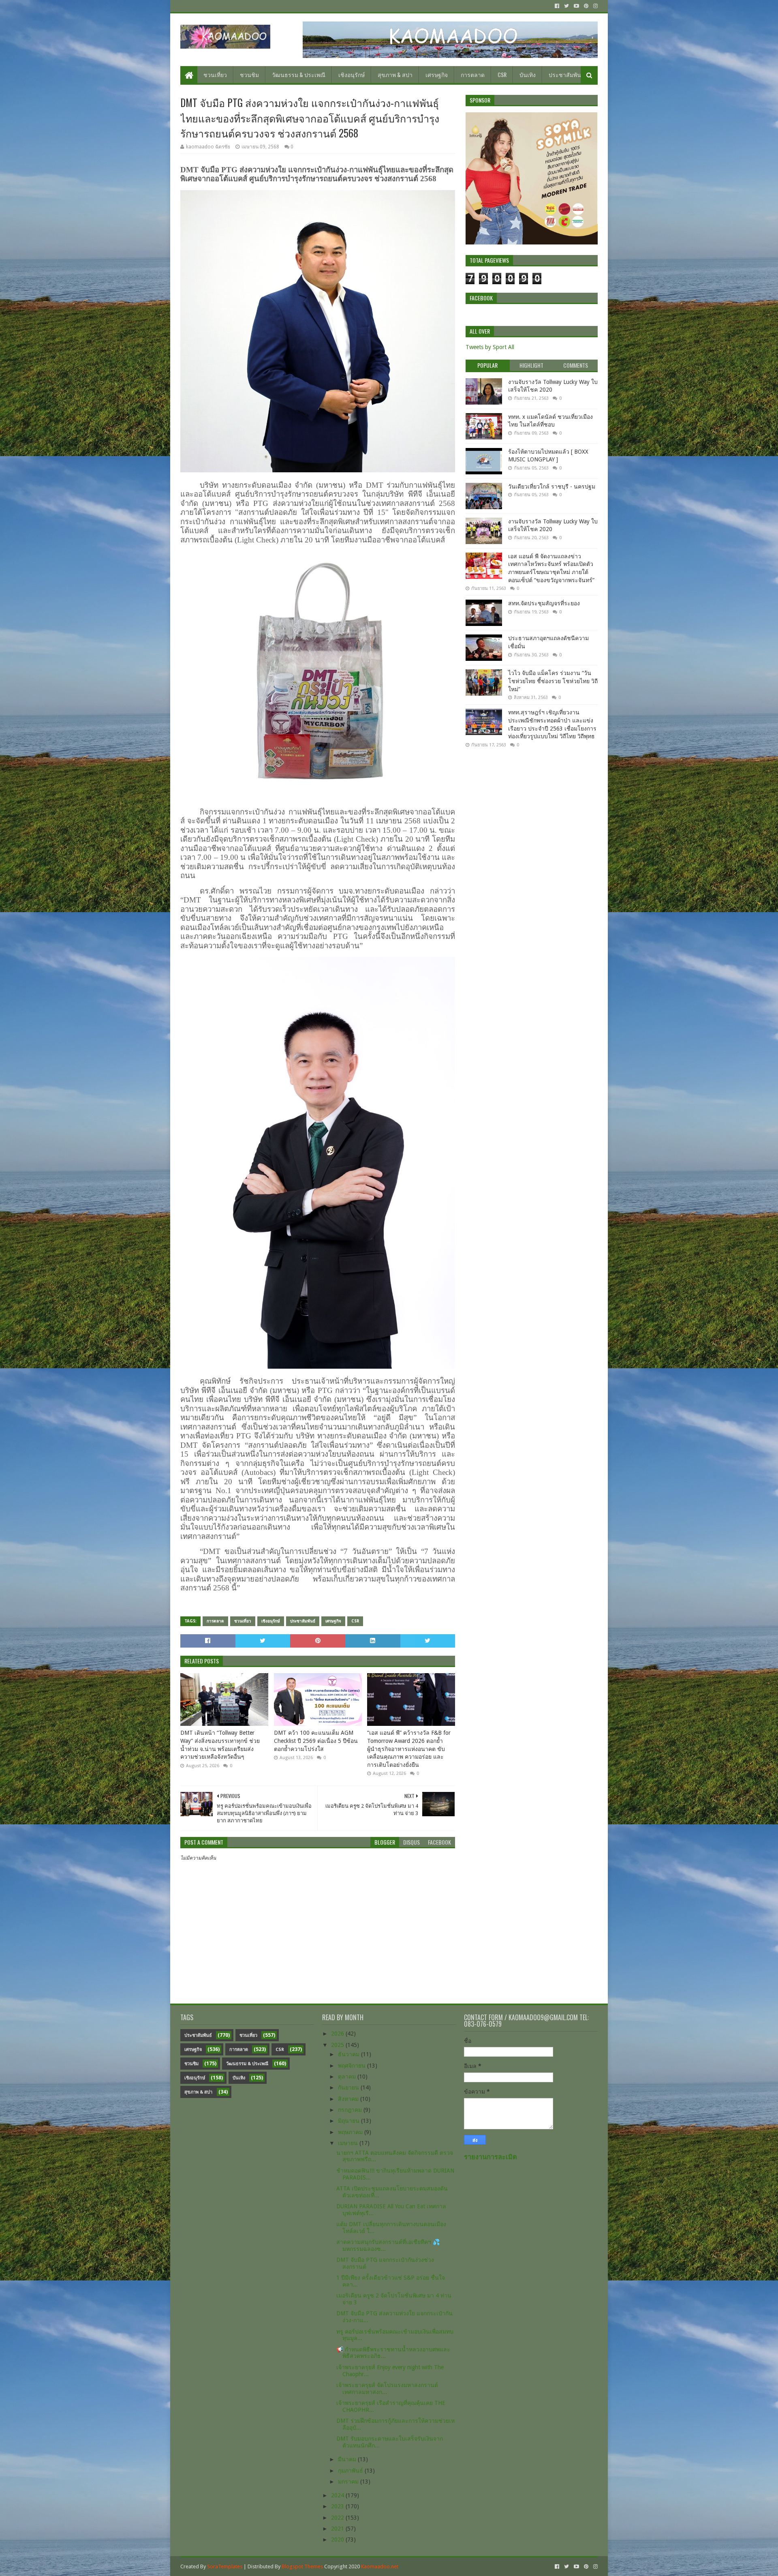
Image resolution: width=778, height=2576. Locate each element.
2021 (338, 2529)
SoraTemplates (225, 2566)
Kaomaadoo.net (380, 2566)
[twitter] (566, 6)
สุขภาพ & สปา (395, 74)
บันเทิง (528, 74)
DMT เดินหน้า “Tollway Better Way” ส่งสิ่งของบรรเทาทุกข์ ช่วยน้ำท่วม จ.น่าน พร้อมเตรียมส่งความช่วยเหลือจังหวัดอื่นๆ (220, 1745)
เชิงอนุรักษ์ (352, 74)
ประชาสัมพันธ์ (567, 74)
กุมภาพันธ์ (351, 2471)
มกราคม (349, 2482)
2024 (338, 2495)
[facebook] (557, 6)
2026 (338, 2034)
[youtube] (576, 6)
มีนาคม (348, 2459)
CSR (502, 74)
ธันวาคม (349, 2054)
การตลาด (473, 74)
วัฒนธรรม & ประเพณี (299, 74)
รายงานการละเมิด (491, 2157)
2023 (338, 2506)
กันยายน (349, 2087)
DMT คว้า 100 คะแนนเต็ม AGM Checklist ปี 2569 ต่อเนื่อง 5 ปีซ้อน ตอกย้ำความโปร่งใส (316, 1741)
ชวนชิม (249, 74)
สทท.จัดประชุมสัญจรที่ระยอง (544, 603)
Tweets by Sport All (490, 347)
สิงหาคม (349, 2099)
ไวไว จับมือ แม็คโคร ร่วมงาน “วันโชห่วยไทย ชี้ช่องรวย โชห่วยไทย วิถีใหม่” (553, 681)
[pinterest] (586, 6)
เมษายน (349, 2143)
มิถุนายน (349, 2121)
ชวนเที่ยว (215, 74)
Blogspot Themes (302, 2566)
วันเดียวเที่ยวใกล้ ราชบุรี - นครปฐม (552, 486)
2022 (338, 2518)
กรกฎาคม (351, 2110)
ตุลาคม (348, 2077)
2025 (338, 2045)
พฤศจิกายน (353, 2066)
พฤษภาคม (351, 2132)
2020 (338, 2540)
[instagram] (595, 6)
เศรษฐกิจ (437, 74)
